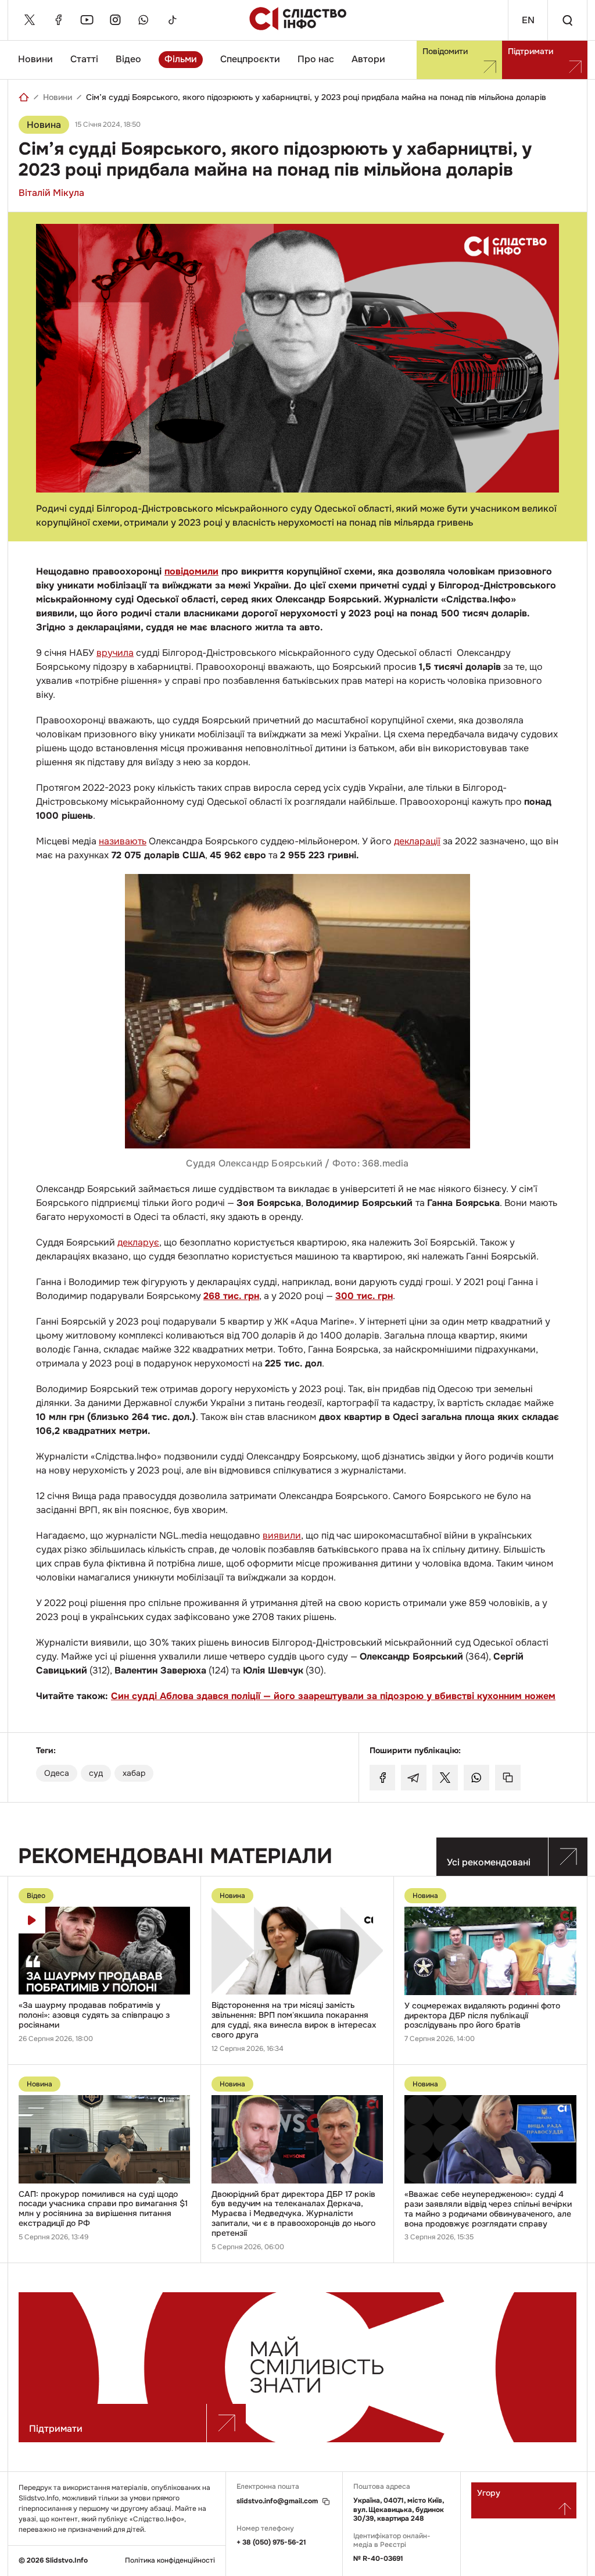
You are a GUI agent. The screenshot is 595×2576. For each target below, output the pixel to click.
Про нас (316, 59)
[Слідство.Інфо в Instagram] (115, 20)
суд (96, 1773)
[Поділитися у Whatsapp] (476, 1778)
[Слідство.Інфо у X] (30, 20)
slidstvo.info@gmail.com (277, 2501)
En (528, 20)
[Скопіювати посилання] (508, 1778)
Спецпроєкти (250, 59)
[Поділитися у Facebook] (382, 1778)
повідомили (191, 571)
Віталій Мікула (51, 193)
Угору (489, 2493)
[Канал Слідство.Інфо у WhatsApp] (144, 20)
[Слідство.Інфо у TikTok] (172, 20)
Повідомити (445, 51)
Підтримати (531, 51)
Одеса (57, 1773)
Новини (35, 59)
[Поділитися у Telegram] (414, 1778)
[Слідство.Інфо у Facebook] (58, 20)
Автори (368, 59)
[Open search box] (567, 20)
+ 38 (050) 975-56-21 (271, 2542)
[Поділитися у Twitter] (445, 1778)
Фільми (181, 59)
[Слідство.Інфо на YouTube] (87, 20)
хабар (134, 1773)
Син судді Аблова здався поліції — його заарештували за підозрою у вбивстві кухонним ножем (333, 1696)
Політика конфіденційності (170, 2561)
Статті (84, 59)
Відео (128, 59)
